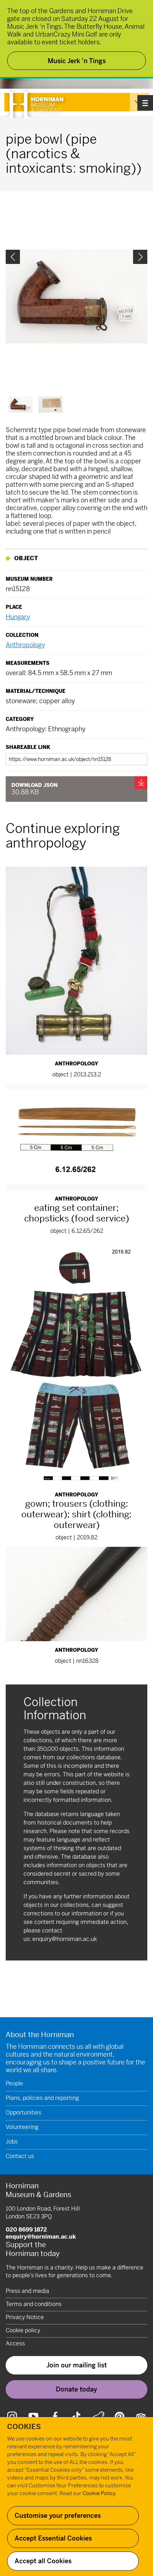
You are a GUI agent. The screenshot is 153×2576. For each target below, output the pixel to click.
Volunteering (22, 2127)
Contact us (20, 2156)
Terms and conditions (34, 2304)
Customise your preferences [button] (58, 2516)
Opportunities (23, 2112)
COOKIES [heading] (24, 2427)
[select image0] (21, 404)
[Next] (140, 257)
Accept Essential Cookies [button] (53, 2538)
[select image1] (51, 404)
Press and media (27, 2291)
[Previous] (13, 257)
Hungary (18, 617)
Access (15, 2343)
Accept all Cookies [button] (43, 2561)
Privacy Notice (25, 2317)
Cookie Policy (99, 2493)
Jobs (12, 2142)
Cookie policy (23, 2330)
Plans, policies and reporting (42, 2098)
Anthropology (25, 645)
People (14, 2083)
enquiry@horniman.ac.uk (65, 1939)
